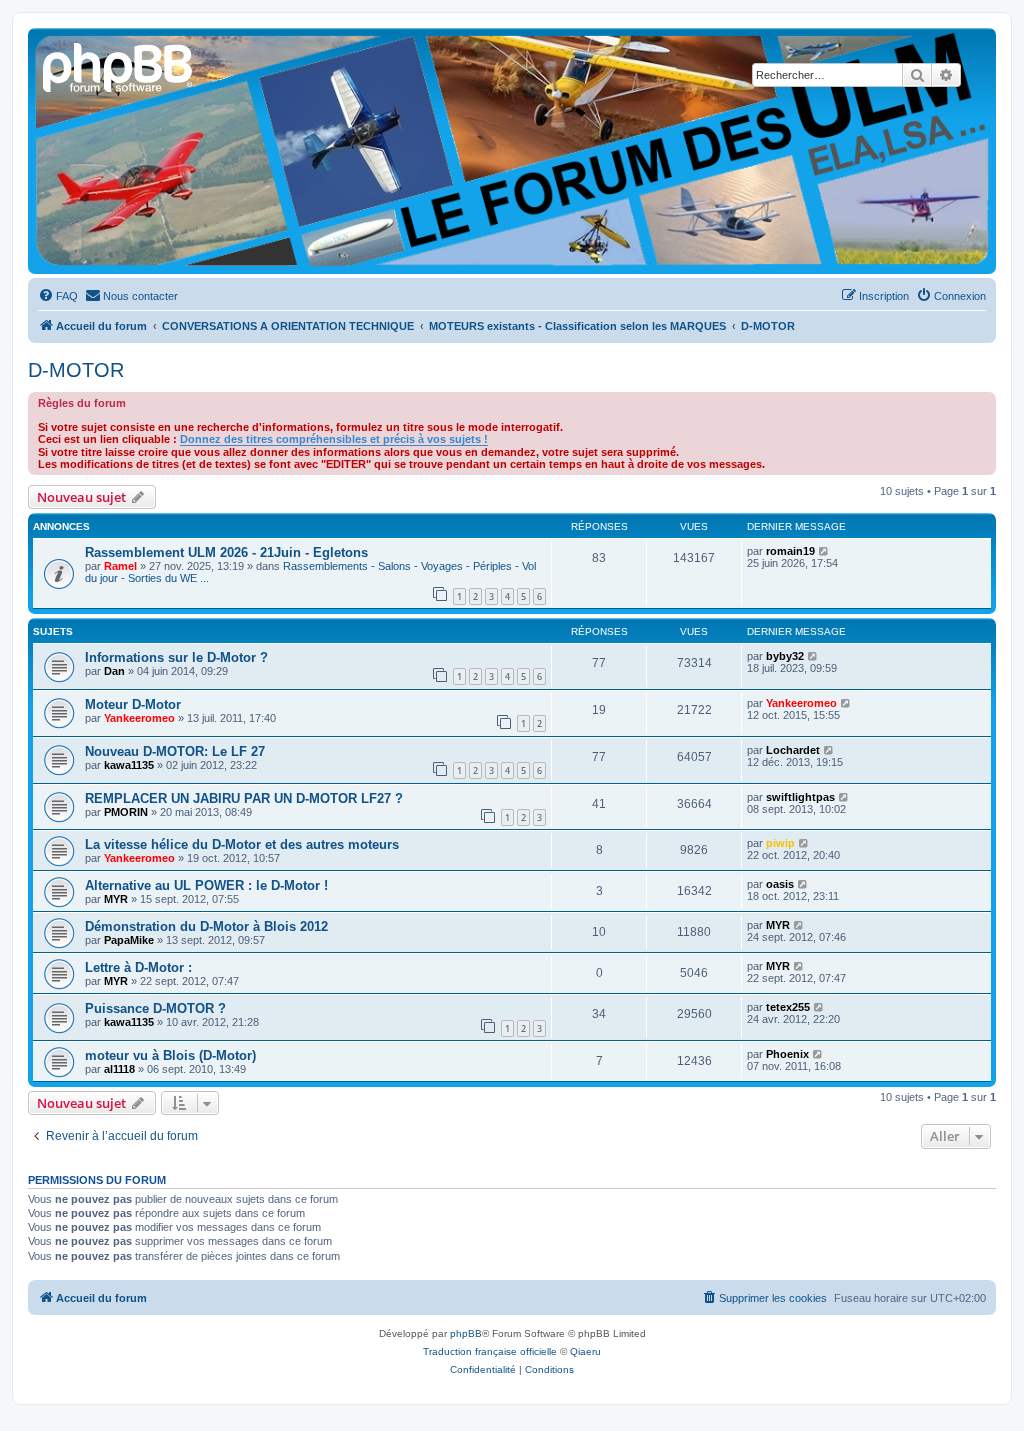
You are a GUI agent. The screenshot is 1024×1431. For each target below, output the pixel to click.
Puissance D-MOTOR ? (155, 1008)
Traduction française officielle (490, 1351)
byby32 (785, 656)
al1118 (119, 1069)
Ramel (120, 566)
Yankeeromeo (139, 718)
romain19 (790, 551)
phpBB (466, 1333)
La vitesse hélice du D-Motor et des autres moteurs (242, 844)
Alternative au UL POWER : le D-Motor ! (206, 885)
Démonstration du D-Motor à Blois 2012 (206, 926)
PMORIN (126, 812)
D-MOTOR (76, 370)
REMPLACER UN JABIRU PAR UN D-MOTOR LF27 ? (244, 798)
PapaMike (129, 940)
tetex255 (788, 1007)
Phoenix (787, 1054)
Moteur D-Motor (133, 704)
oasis (780, 884)
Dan (114, 671)
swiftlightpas (800, 797)
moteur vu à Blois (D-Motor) (170, 1055)
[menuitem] (58, 296)
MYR (116, 899)
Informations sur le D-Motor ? (176, 657)
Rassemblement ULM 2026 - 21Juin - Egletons (226, 552)
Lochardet (793, 750)
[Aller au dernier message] (824, 551)
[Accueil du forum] (119, 65)
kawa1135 (129, 765)
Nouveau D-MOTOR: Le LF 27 (175, 751)
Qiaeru (585, 1351)
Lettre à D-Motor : (138, 967)
